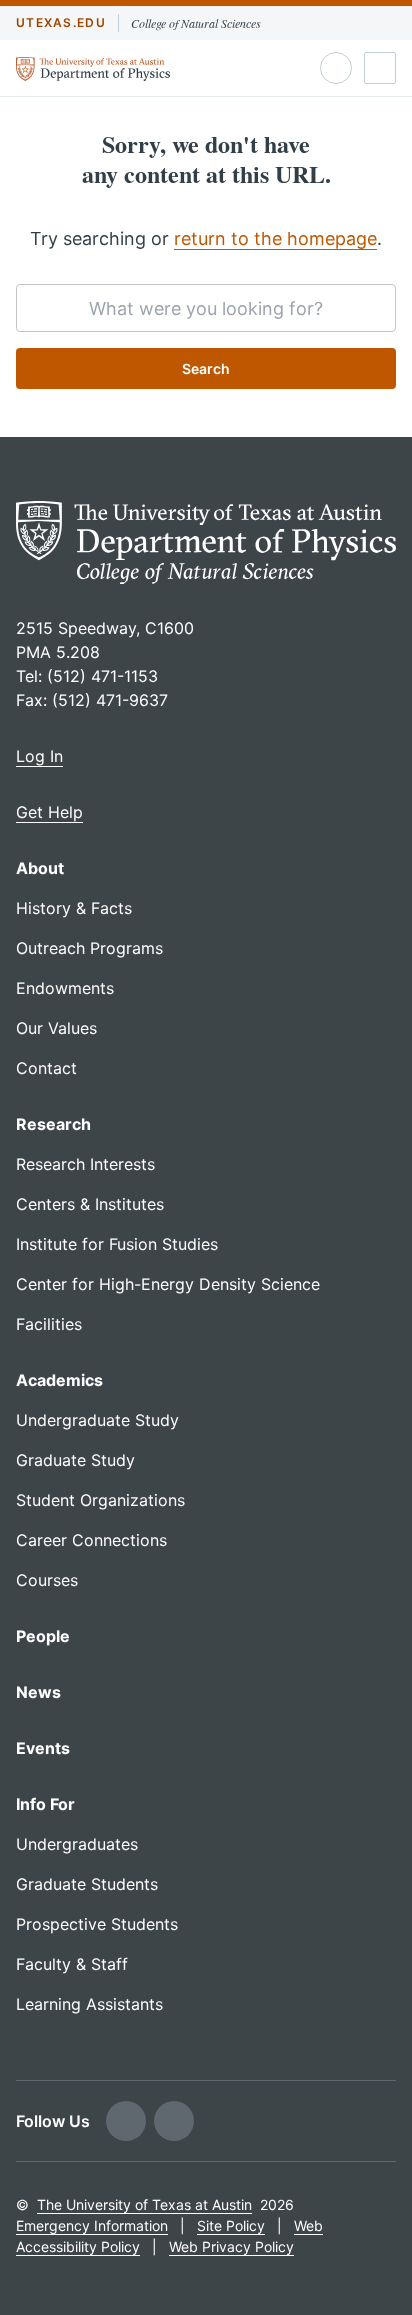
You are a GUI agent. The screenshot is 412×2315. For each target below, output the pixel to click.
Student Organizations (100, 1500)
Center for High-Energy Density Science (168, 1284)
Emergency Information (92, 2225)
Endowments (65, 988)
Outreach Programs (89, 948)
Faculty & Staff (72, 1964)
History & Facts (74, 908)
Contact (46, 1068)
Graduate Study (75, 1460)
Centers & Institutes (90, 1204)
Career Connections (91, 1540)
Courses (47, 1580)
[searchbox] (206, 308)
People (43, 1636)
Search (206, 368)
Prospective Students (97, 1924)
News (38, 1692)
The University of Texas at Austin (144, 2204)
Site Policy (231, 2225)
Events (43, 1748)
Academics (59, 1380)
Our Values (56, 1028)
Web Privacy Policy (231, 2246)
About (40, 868)
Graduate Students (87, 1884)
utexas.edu (61, 22)
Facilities (49, 1324)
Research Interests (85, 1164)
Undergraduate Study (97, 1420)
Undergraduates (77, 1844)
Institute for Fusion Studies (117, 1244)
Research (53, 1124)
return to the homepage (275, 238)
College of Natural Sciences (196, 23)
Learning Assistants (89, 2004)
